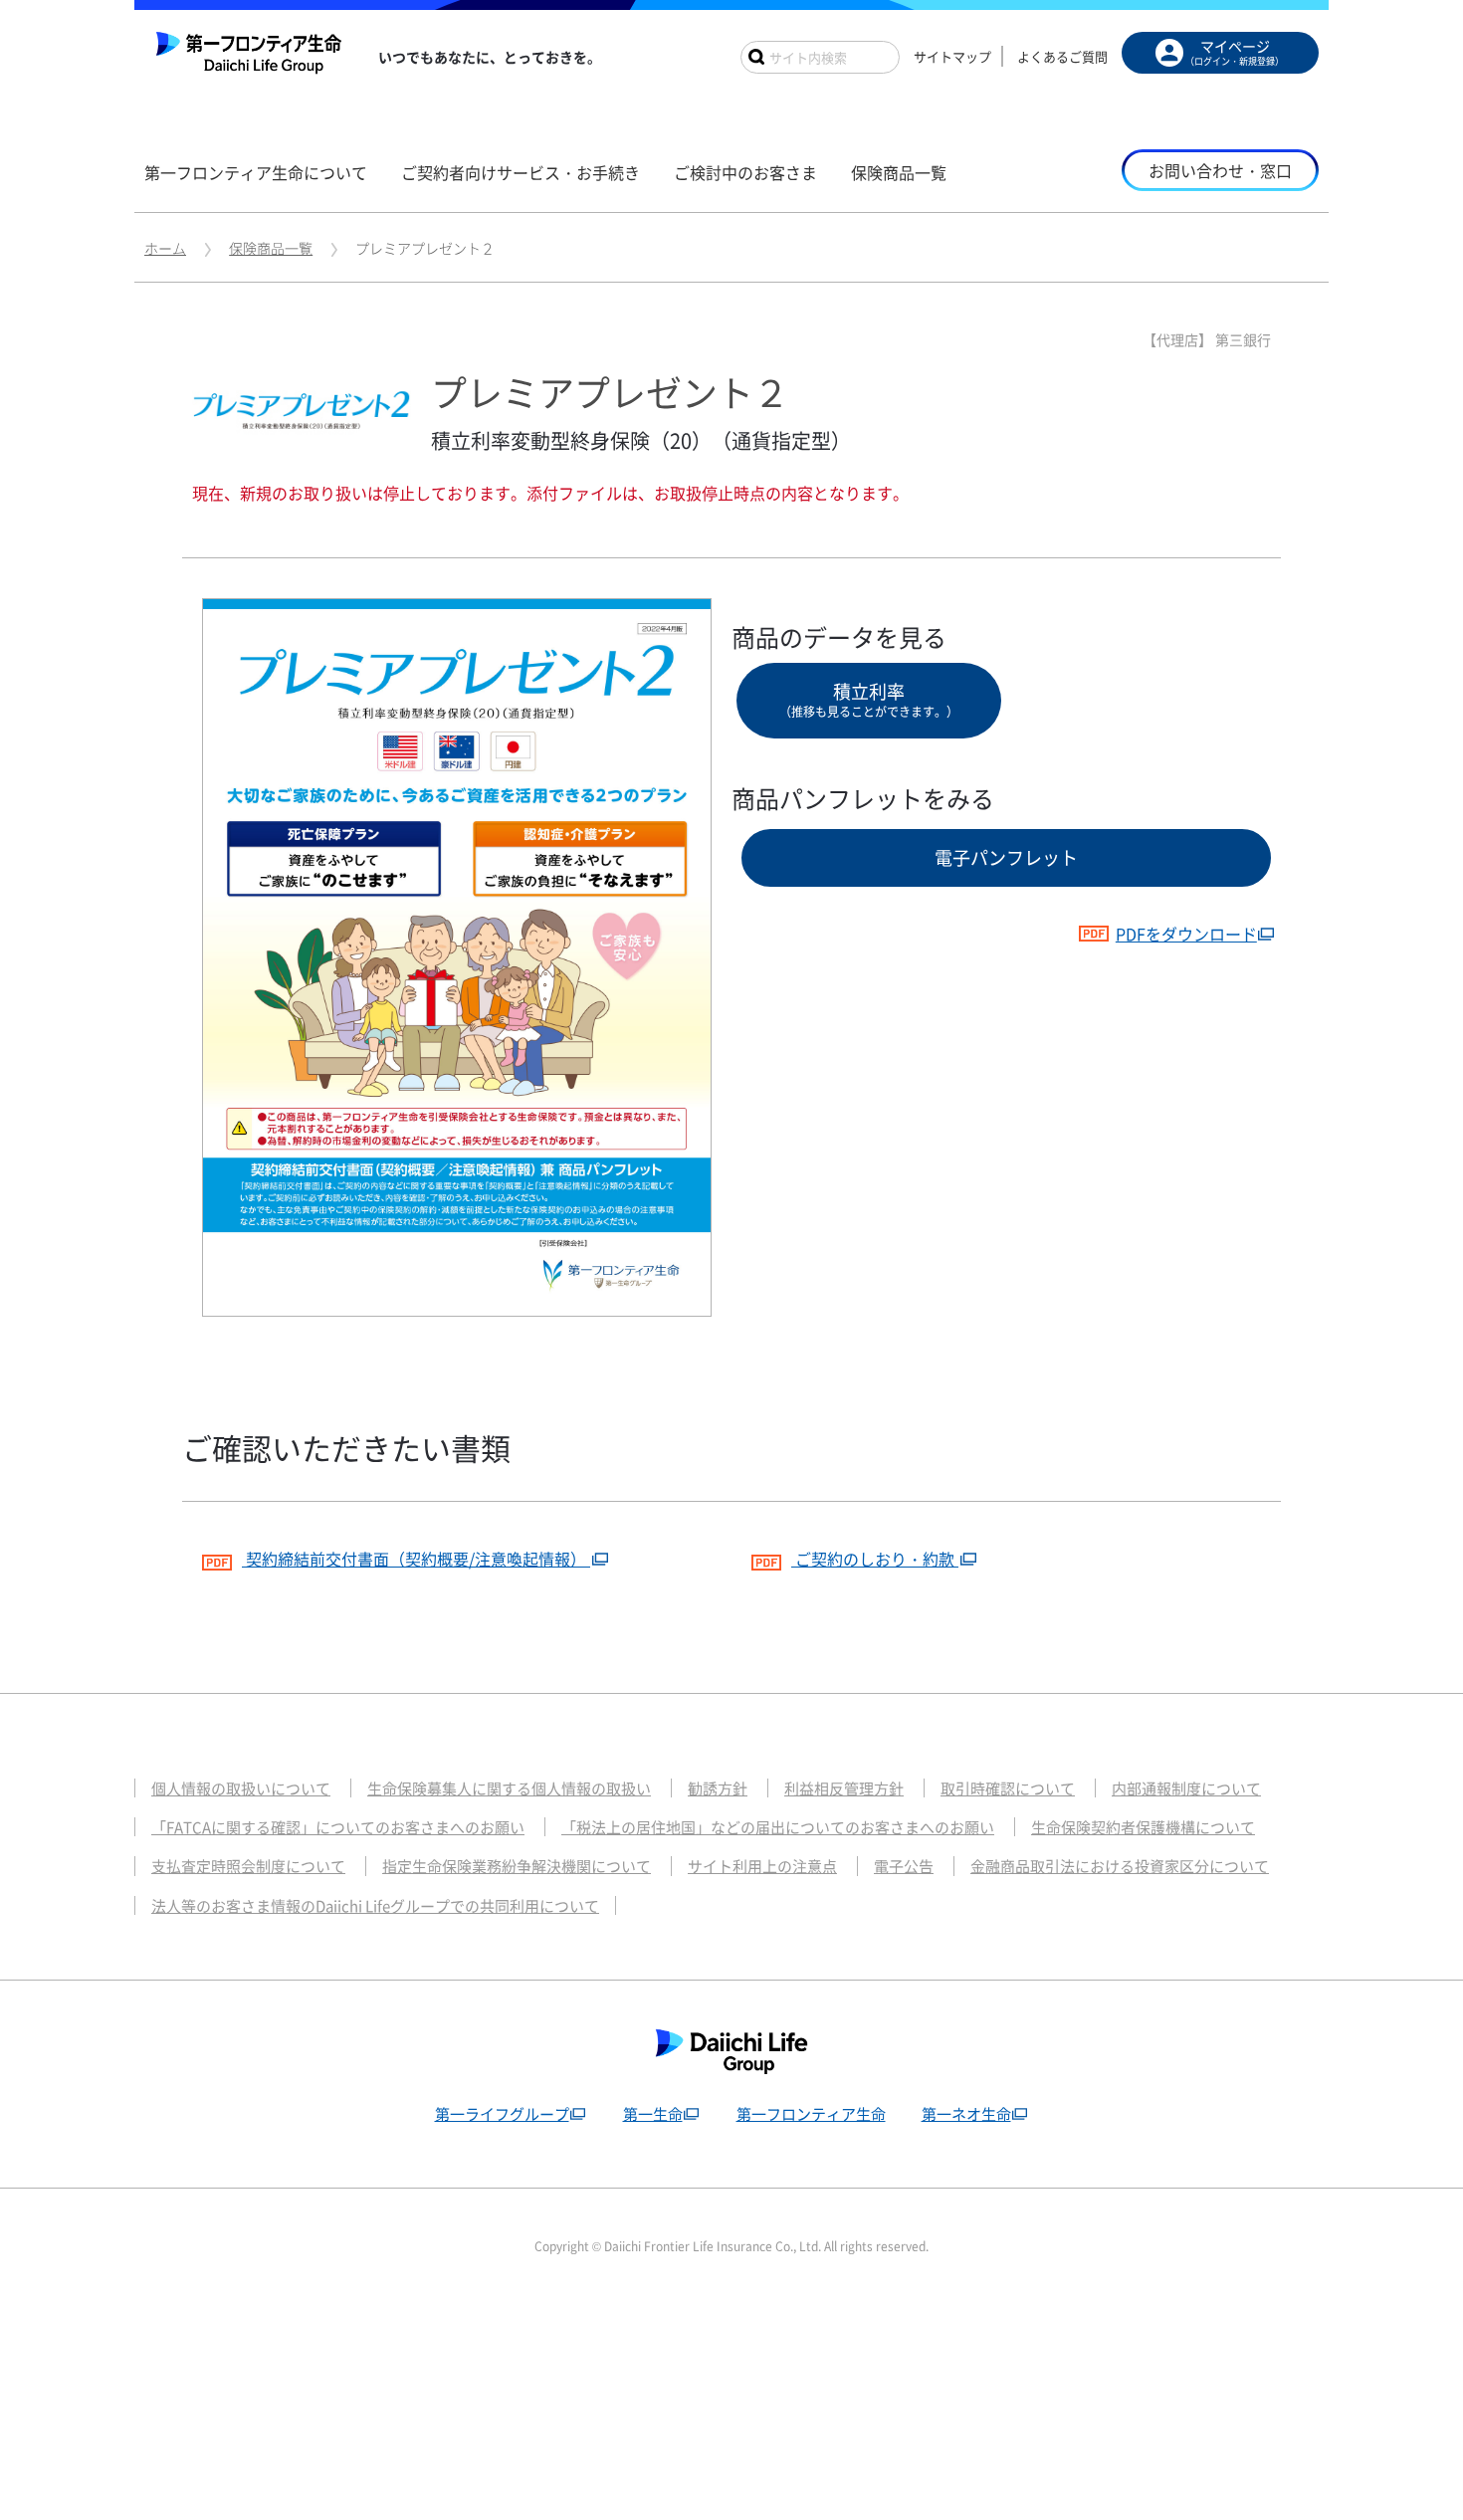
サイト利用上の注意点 (762, 1866)
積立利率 (869, 699)
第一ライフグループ (502, 2114)
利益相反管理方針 (844, 1788)
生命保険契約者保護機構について (1143, 1827)
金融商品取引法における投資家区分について (1120, 1866)
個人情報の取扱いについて (241, 1788)
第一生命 (653, 2114)
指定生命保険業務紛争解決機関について (517, 1866)
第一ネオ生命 (966, 2114)
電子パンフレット (1006, 857)
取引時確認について (1008, 1788)
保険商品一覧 (271, 248)
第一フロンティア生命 (811, 2114)
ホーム (165, 248)
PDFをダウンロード (1186, 934)
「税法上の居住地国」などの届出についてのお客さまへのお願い (778, 1827)
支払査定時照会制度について (248, 1866)
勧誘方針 (718, 1788)
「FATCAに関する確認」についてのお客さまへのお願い (338, 1827)
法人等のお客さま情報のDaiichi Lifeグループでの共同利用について (375, 1906)
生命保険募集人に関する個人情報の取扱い (509, 1788)
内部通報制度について (1186, 1788)
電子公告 (904, 1866)
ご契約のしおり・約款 (875, 1559)
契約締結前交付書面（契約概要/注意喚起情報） (416, 1559)
